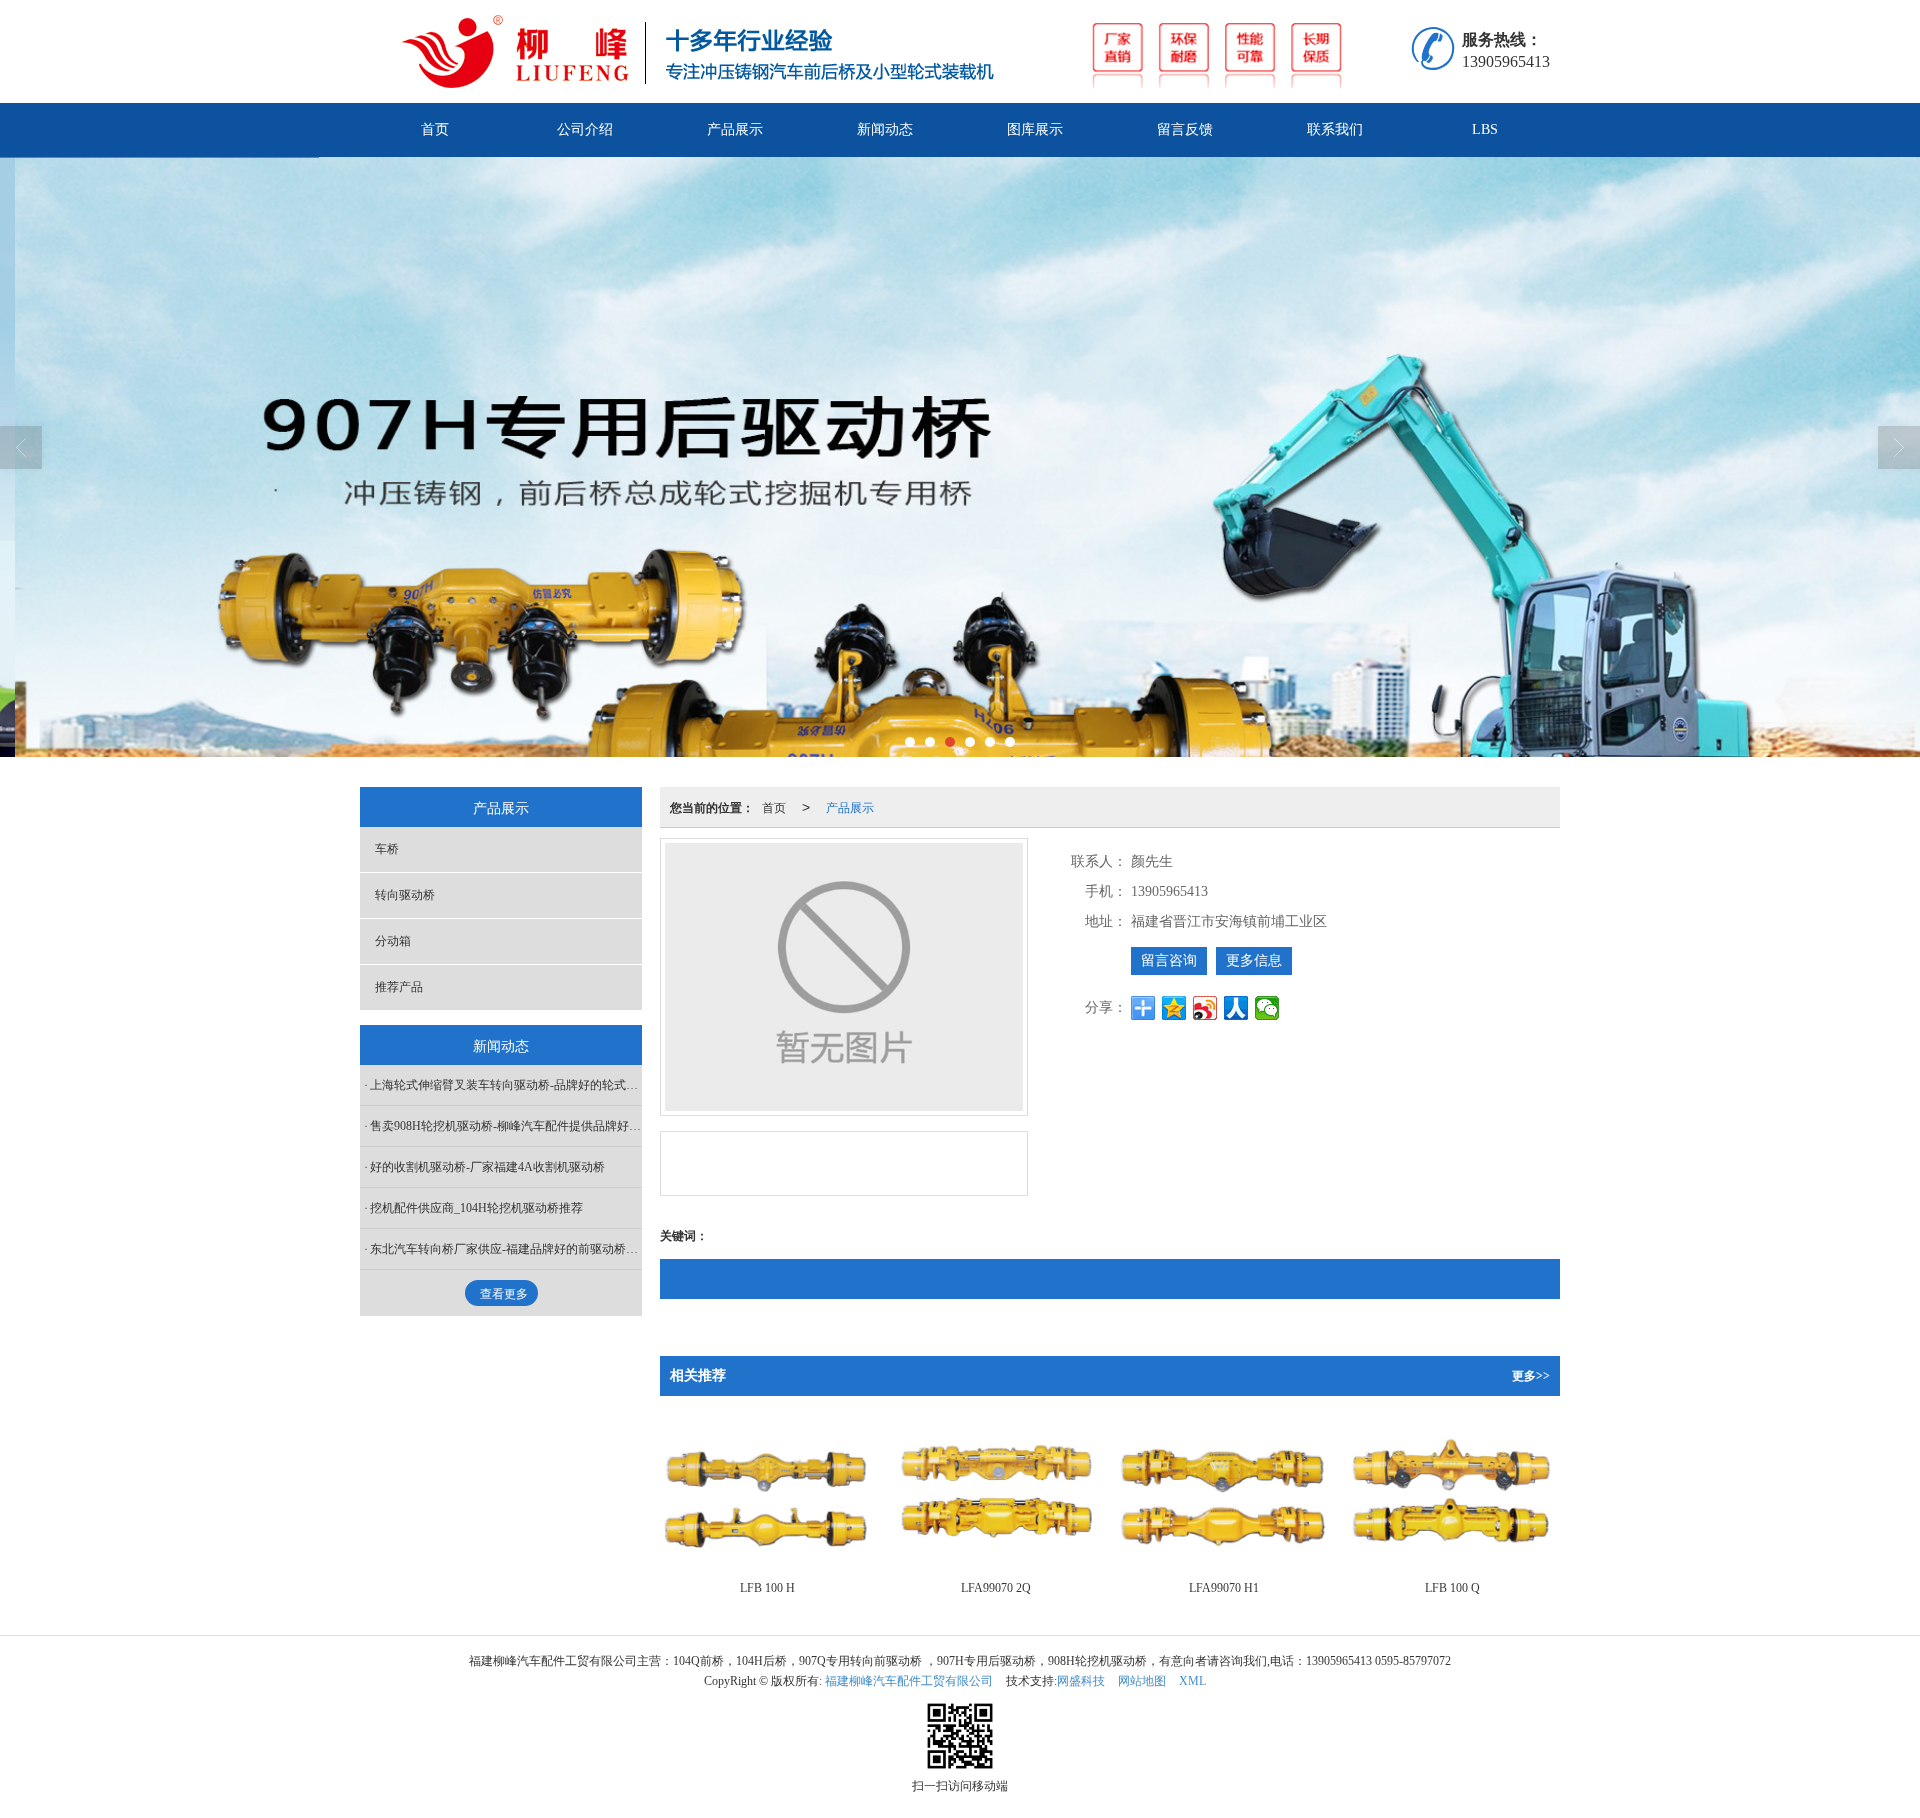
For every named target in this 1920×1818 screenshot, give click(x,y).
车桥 (387, 849)
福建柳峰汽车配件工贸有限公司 (909, 1681)
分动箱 (393, 941)
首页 (435, 129)
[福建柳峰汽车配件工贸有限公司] (909, 51)
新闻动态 (885, 129)
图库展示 (1035, 129)
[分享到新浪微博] (1205, 1008)
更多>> (1531, 1376)
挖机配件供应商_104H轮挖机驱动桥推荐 (476, 1208)
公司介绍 (585, 129)
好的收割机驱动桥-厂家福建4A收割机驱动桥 (487, 1167)
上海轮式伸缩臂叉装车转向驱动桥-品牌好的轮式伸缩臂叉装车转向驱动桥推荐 (506, 1085)
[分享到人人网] (1236, 1008)
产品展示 (735, 129)
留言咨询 (1169, 960)
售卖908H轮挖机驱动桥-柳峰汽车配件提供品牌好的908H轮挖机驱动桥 (506, 1126)
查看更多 (504, 1294)
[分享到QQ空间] (1174, 1008)
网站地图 (1142, 1681)
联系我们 (1335, 129)
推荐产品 (399, 987)
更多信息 (1254, 960)
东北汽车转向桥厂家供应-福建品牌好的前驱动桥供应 (506, 1249)
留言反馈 (1185, 129)
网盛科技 (1081, 1681)
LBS (1485, 129)
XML (1192, 1681)
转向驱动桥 (405, 895)
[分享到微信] (1267, 1008)
